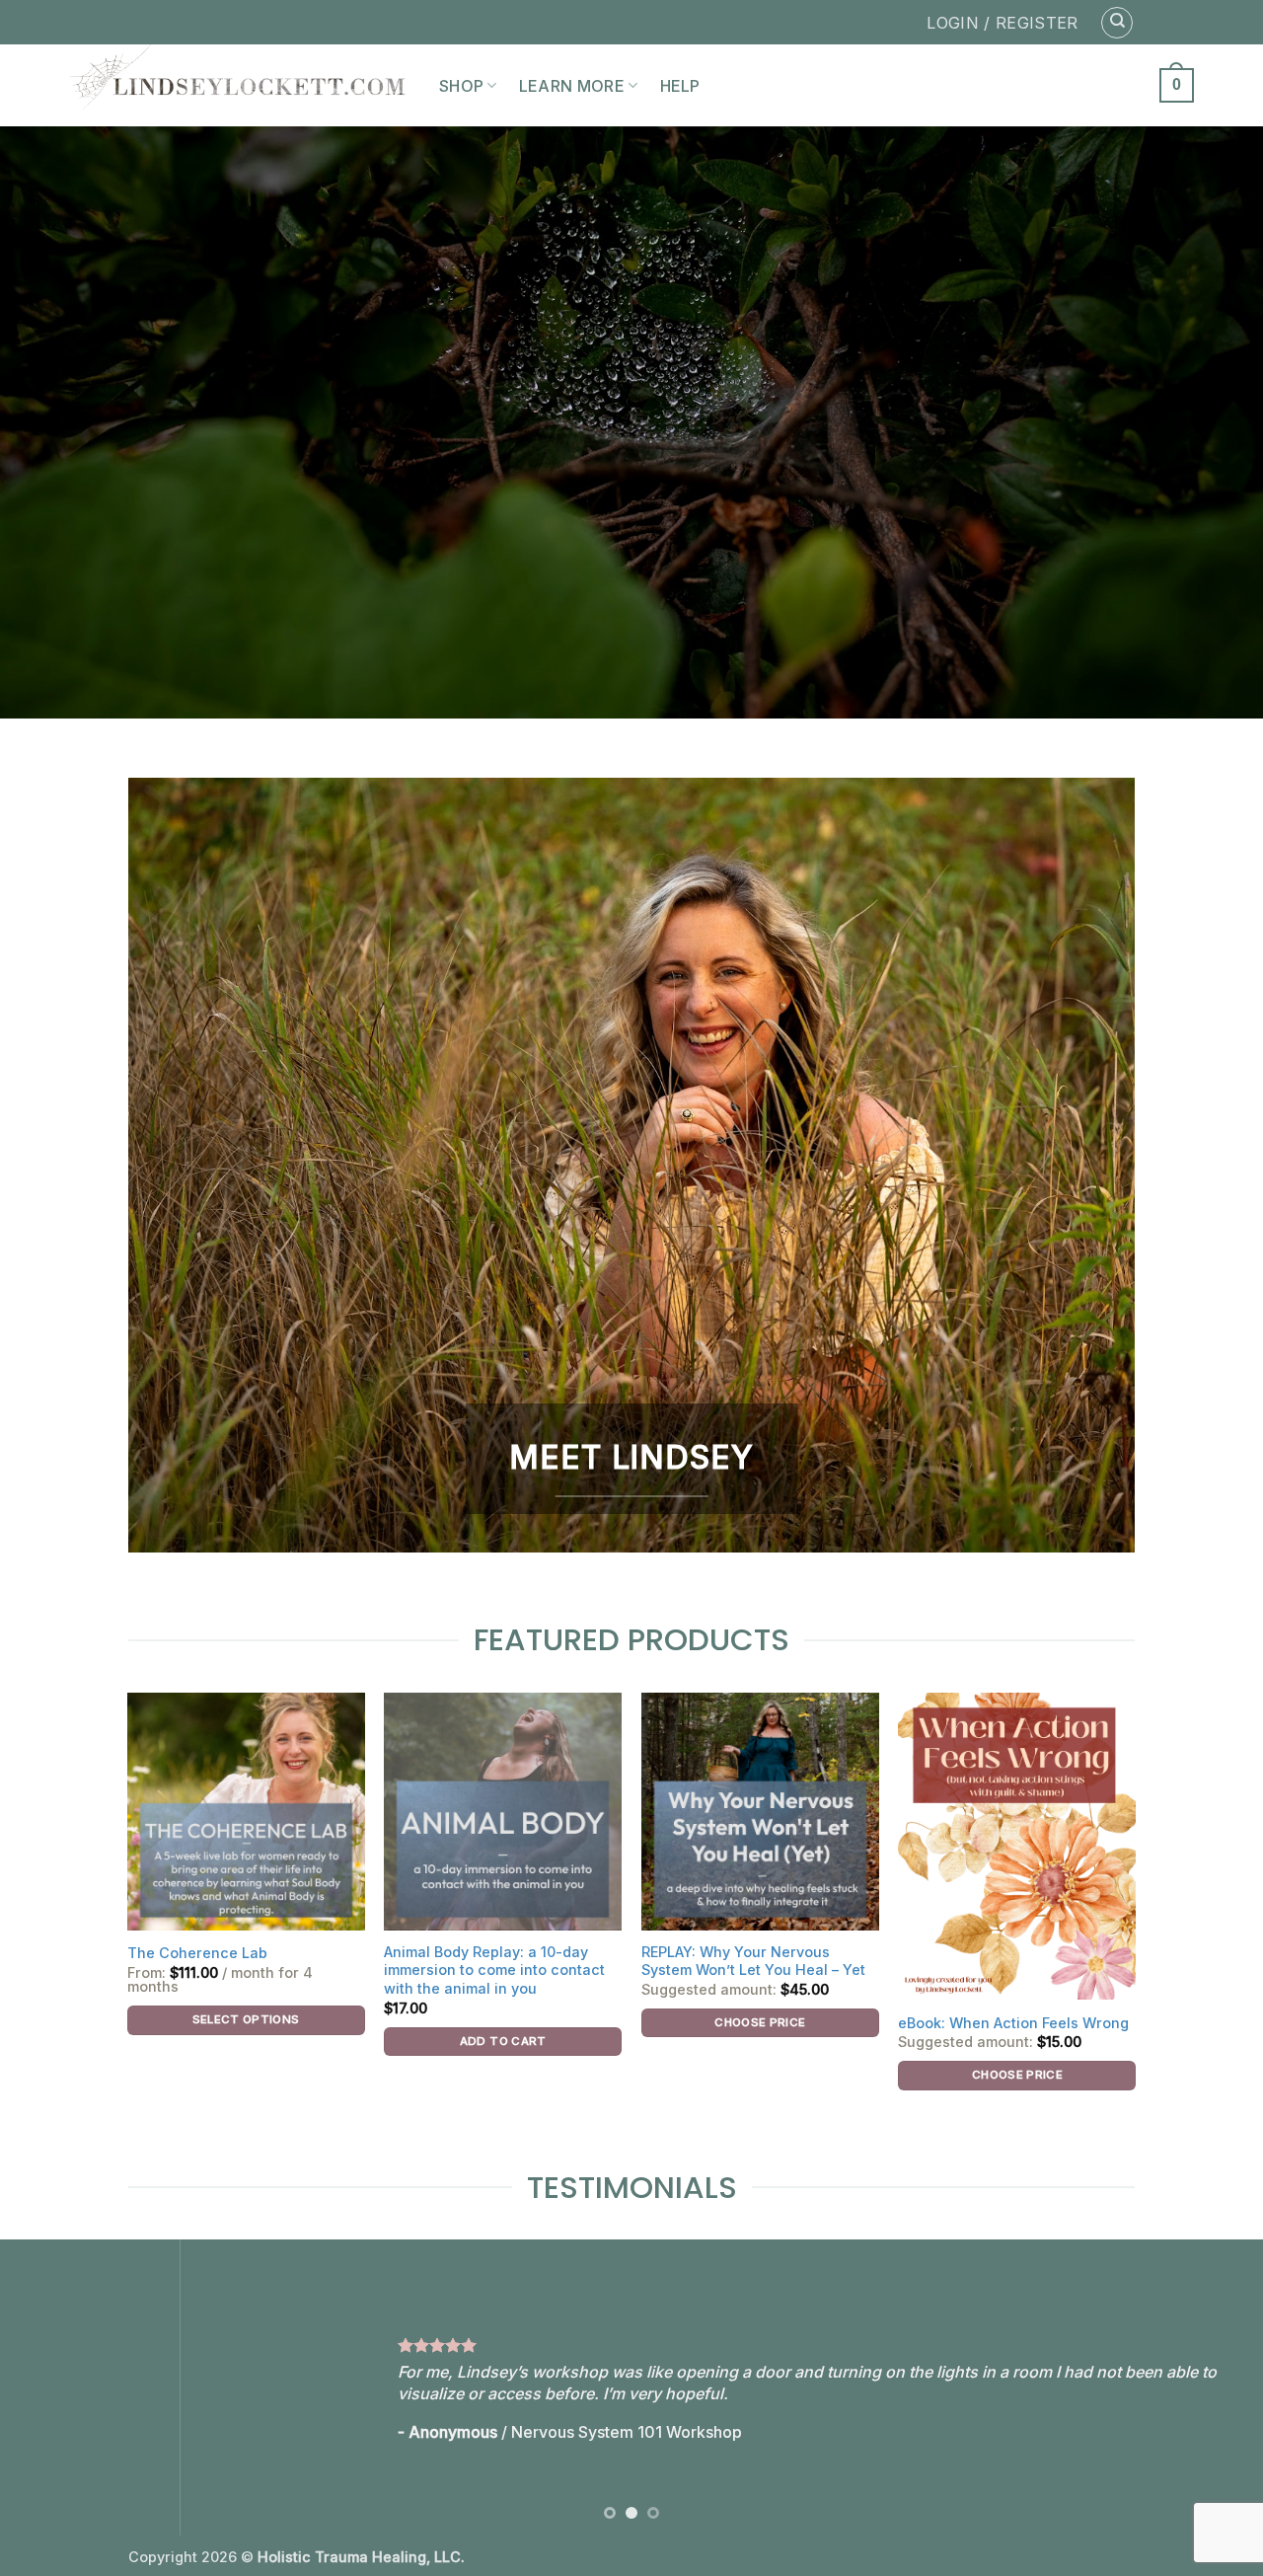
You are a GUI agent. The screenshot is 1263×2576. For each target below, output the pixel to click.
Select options (246, 2019)
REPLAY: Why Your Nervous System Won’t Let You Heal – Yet (753, 1961)
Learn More (572, 86)
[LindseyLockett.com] (239, 85)
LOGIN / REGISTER (1002, 23)
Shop (461, 86)
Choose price (760, 2022)
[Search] (1117, 23)
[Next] (1213, 2387)
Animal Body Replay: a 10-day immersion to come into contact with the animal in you (494, 1970)
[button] (1177, 85)
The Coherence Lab (197, 1953)
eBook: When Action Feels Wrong (1013, 2023)
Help (680, 86)
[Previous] (50, 2387)
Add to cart (503, 2041)
